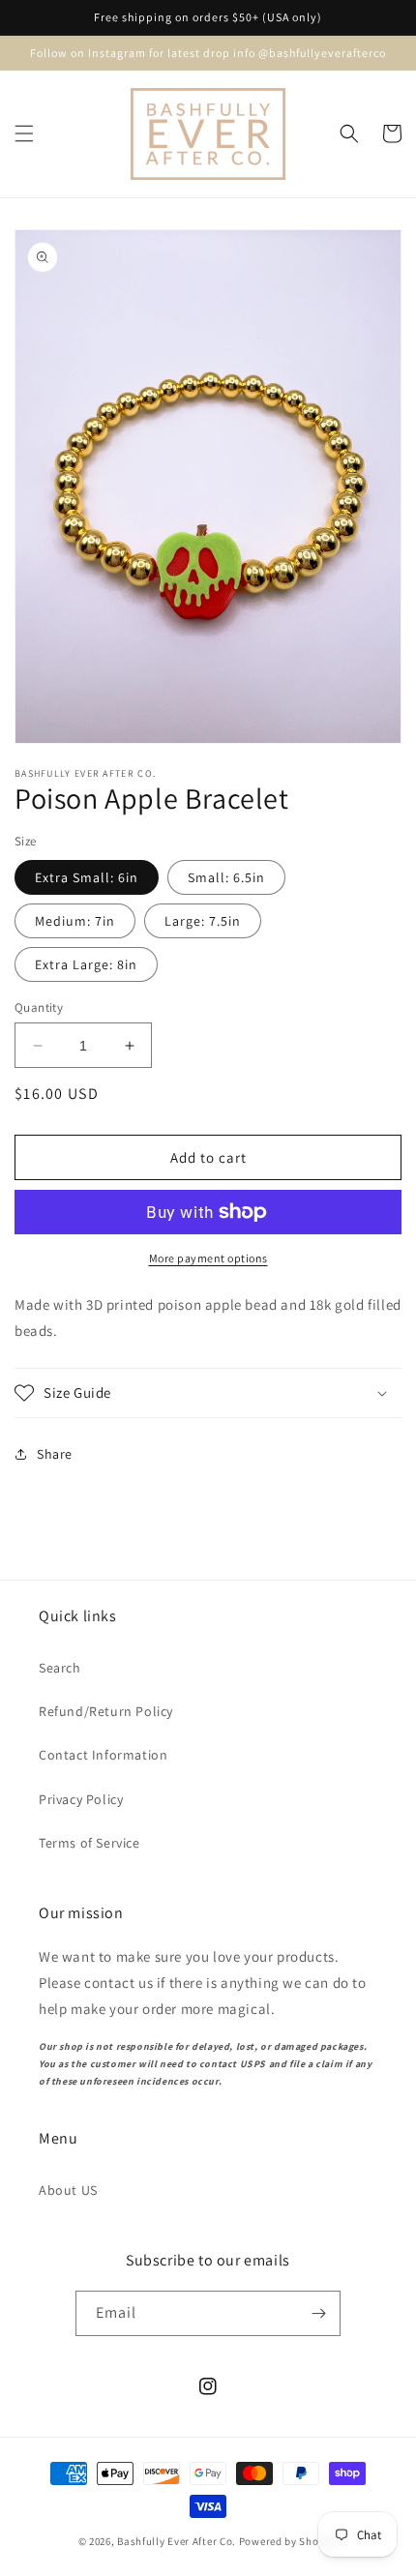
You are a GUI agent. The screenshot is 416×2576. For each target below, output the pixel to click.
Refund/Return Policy (106, 1711)
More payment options (208, 1258)
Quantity (39, 1007)
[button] (24, 133)
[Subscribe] (318, 2313)
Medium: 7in (75, 921)
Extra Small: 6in (87, 877)
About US (68, 2190)
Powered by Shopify (289, 2541)
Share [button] (55, 1454)
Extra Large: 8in (86, 964)
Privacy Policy (81, 1799)
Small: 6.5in (226, 877)
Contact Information (103, 1755)
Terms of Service (89, 1843)
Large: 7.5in (203, 921)
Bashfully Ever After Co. (177, 2541)
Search (60, 1668)
